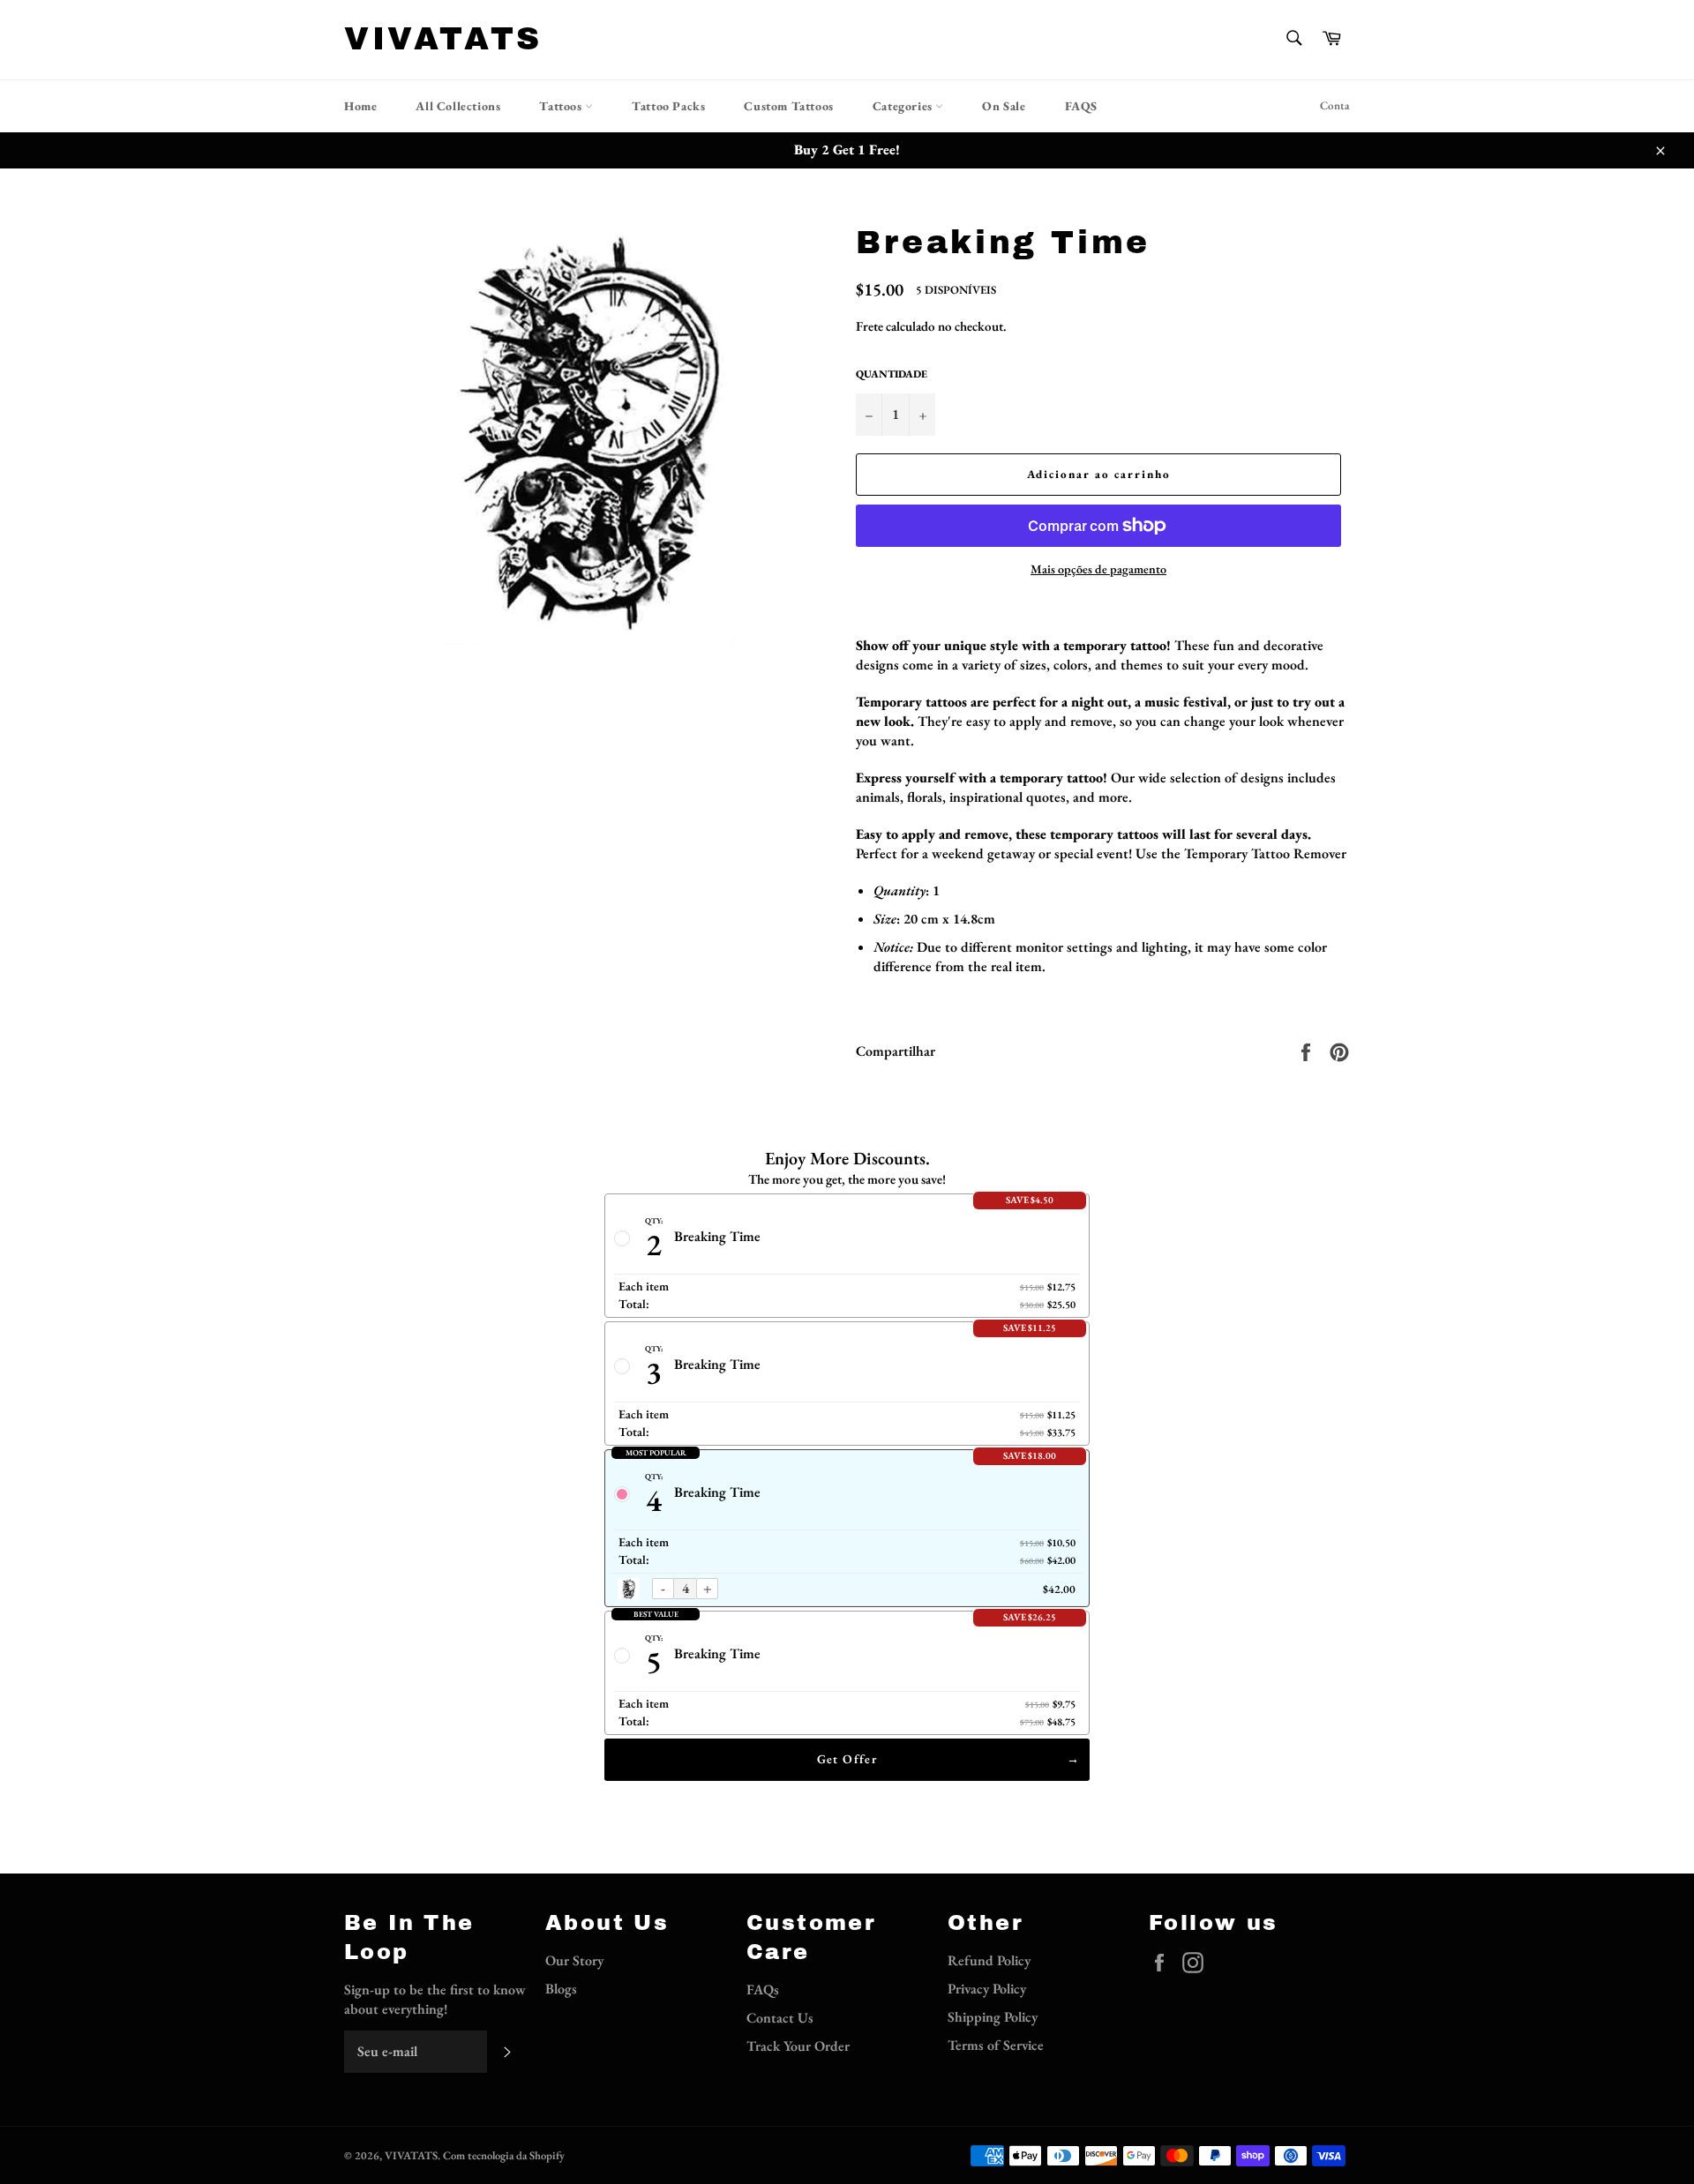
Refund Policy (989, 1960)
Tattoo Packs (668, 106)
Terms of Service (996, 2045)
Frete (869, 326)
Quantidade (892, 374)
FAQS (1081, 106)
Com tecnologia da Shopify (504, 2155)
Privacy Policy (987, 1989)
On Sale (1004, 106)
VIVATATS (443, 39)
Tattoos (562, 106)
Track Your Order (798, 2046)
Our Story (574, 1960)
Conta (1335, 105)
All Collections (458, 106)
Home (360, 106)
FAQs (763, 1990)
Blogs (561, 1989)
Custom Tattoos (788, 106)
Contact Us (780, 2018)
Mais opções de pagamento (1098, 569)
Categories (904, 106)
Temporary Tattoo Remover (1265, 853)
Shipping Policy (993, 2017)
